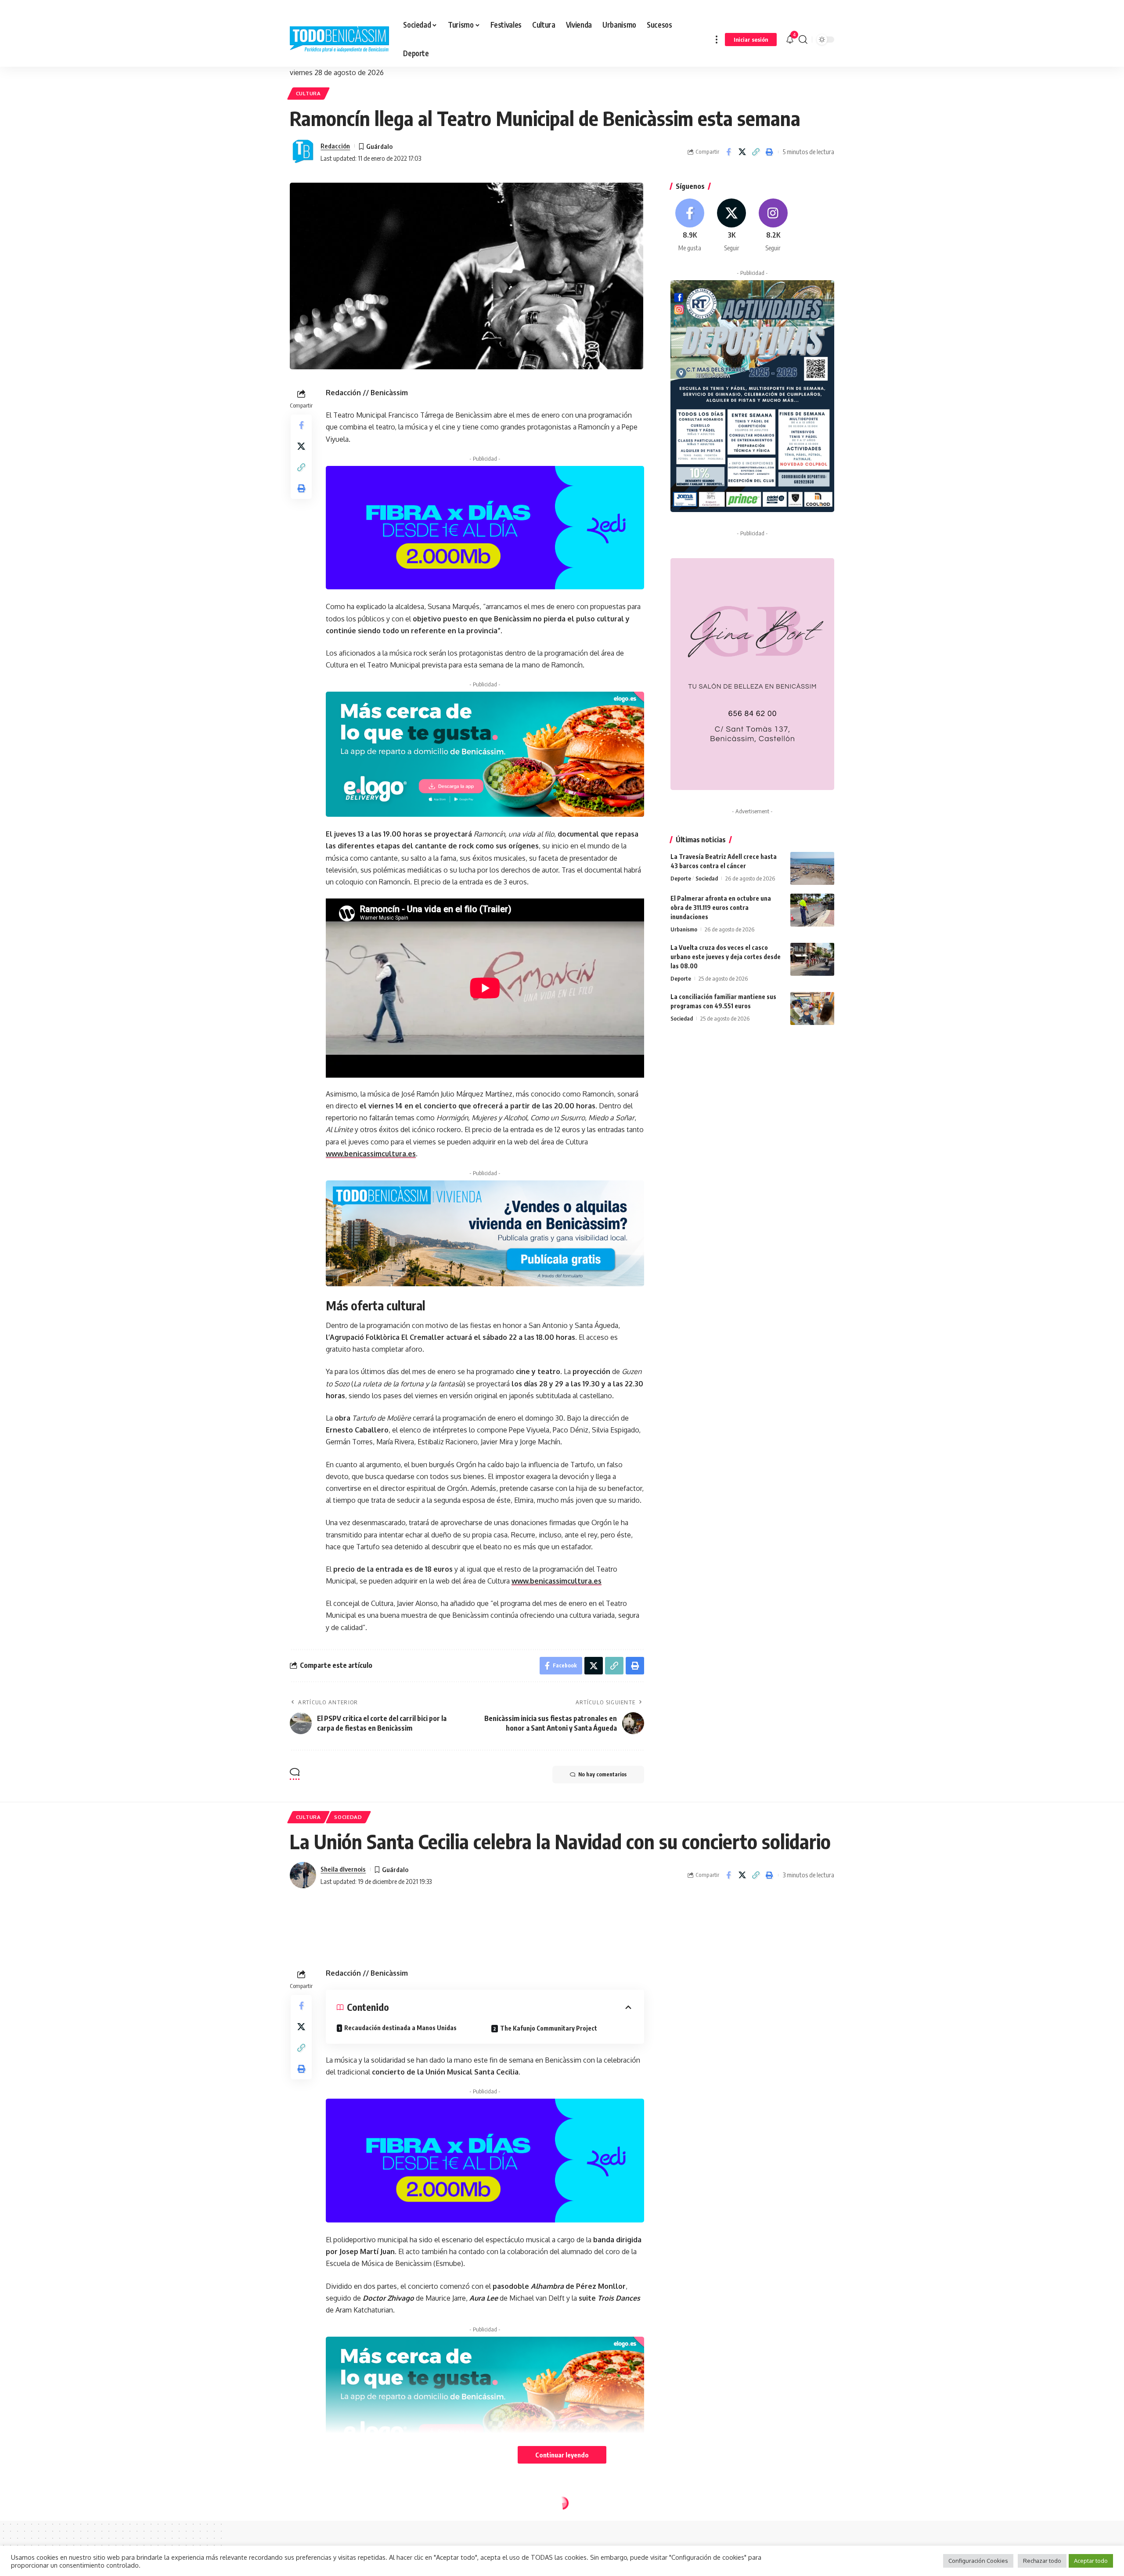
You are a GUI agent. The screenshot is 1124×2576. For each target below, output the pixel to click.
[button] (717, 39)
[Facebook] (690, 225)
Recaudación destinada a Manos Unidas (400, 2220)
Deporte (681, 878)
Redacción (335, 146)
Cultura (308, 93)
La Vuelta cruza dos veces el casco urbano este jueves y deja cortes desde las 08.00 (726, 957)
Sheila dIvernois (343, 1869)
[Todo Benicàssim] (339, 40)
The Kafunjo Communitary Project (549, 2220)
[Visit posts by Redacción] (303, 152)
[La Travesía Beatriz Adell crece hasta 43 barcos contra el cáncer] (812, 868)
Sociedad (707, 878)
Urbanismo (684, 929)
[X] (731, 225)
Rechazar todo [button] (1042, 2561)
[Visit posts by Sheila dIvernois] (303, 1875)
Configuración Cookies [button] (978, 2561)
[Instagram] (773, 225)
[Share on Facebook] (728, 152)
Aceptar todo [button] (1091, 2561)
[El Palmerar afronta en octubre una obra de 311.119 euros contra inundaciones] (812, 910)
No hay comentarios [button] (602, 1774)
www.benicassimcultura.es (371, 1154)
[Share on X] (742, 152)
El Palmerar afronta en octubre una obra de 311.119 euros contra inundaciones (721, 907)
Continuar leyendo (562, 2455)
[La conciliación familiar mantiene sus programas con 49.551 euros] (812, 1008)
